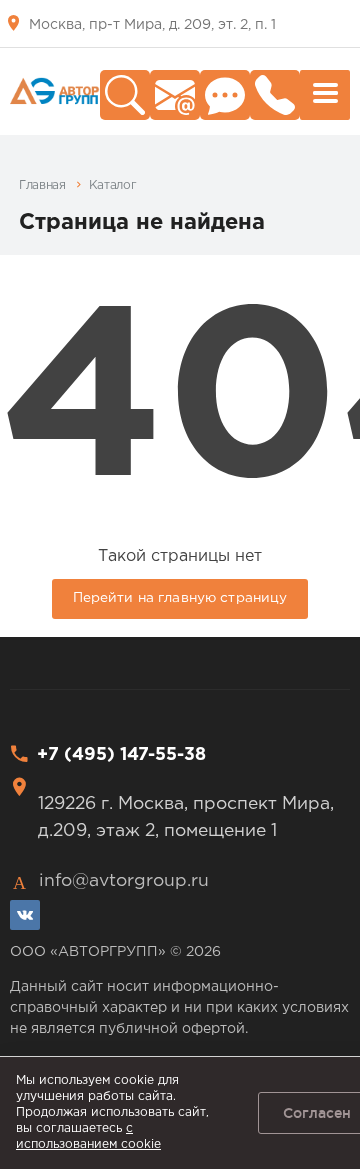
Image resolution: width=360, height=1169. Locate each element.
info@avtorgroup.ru (124, 881)
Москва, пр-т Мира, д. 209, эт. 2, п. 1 (152, 25)
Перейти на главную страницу (180, 598)
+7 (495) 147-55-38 (121, 755)
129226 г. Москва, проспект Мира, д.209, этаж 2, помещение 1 (186, 817)
